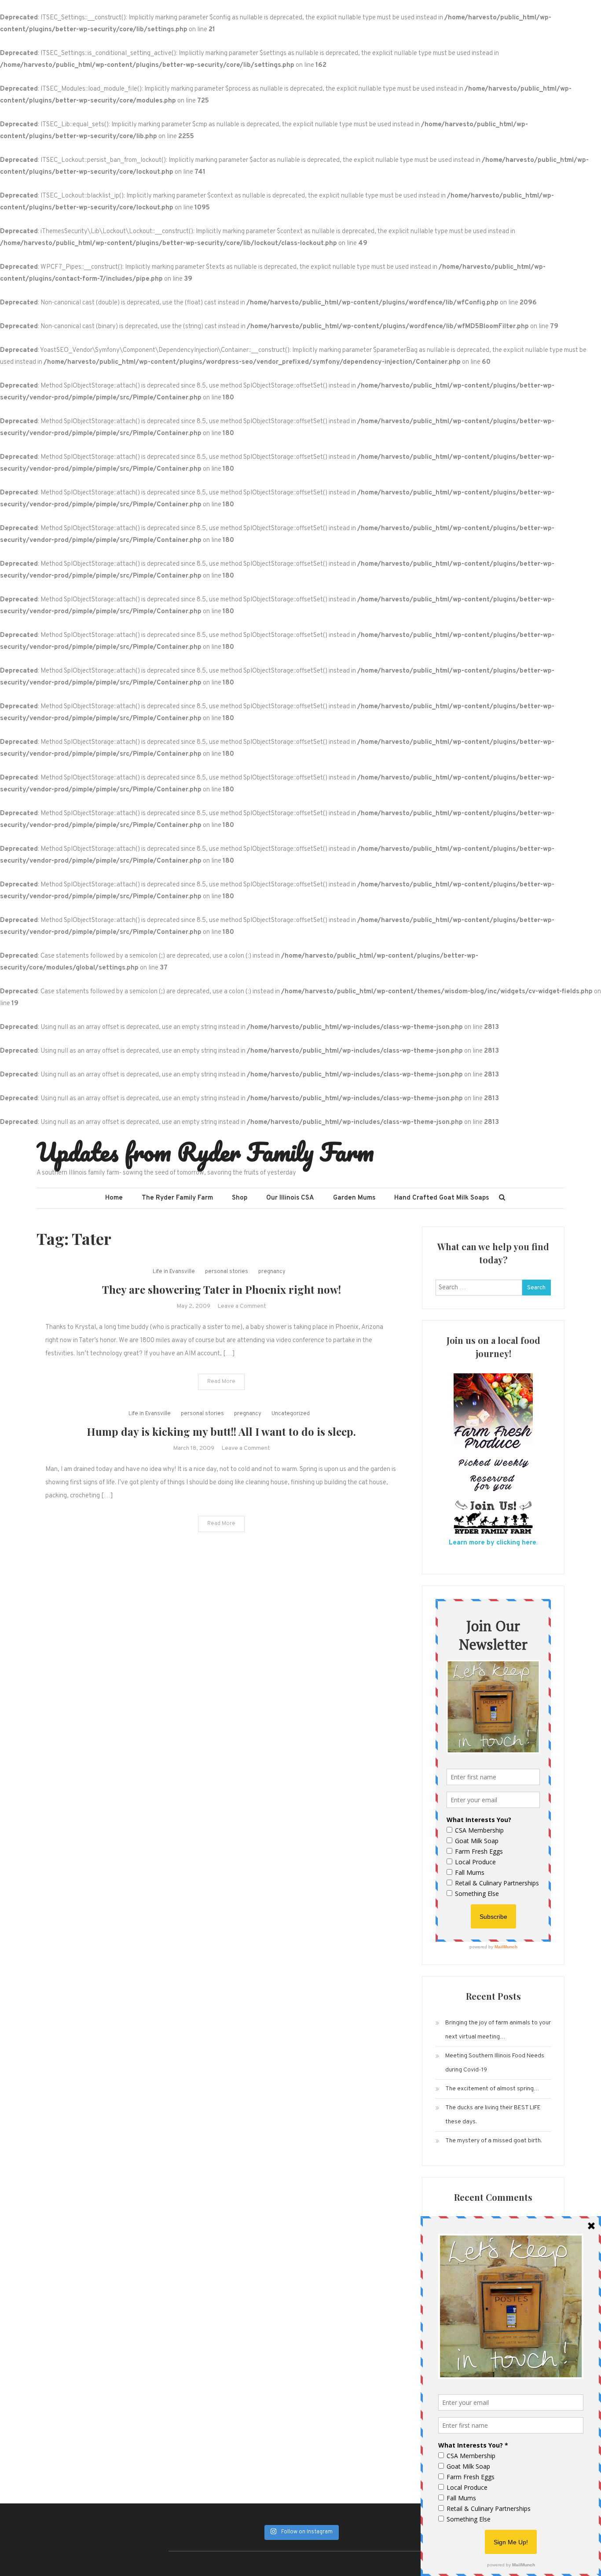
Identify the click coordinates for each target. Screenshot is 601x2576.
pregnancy (272, 1272)
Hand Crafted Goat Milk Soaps (442, 1198)
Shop (240, 1198)
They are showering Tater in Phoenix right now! (222, 1289)
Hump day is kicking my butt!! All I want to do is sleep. (221, 1431)
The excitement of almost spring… (492, 2089)
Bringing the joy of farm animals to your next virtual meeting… (498, 2030)
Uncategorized (291, 1414)
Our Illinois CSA (290, 1198)
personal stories (227, 1272)
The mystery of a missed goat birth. (494, 2141)
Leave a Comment (242, 1306)
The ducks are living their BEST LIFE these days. (493, 2115)
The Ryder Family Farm (177, 1198)
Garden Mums (354, 1198)
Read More (221, 1382)
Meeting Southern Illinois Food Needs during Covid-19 (495, 2063)
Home (114, 1198)
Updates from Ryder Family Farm (205, 1152)
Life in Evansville (174, 1272)
